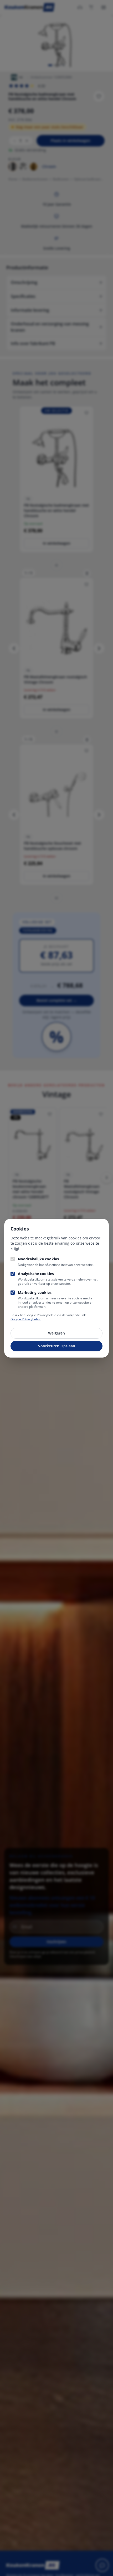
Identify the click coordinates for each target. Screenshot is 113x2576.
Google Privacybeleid (26, 1319)
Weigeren (56, 1333)
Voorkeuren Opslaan (57, 1346)
